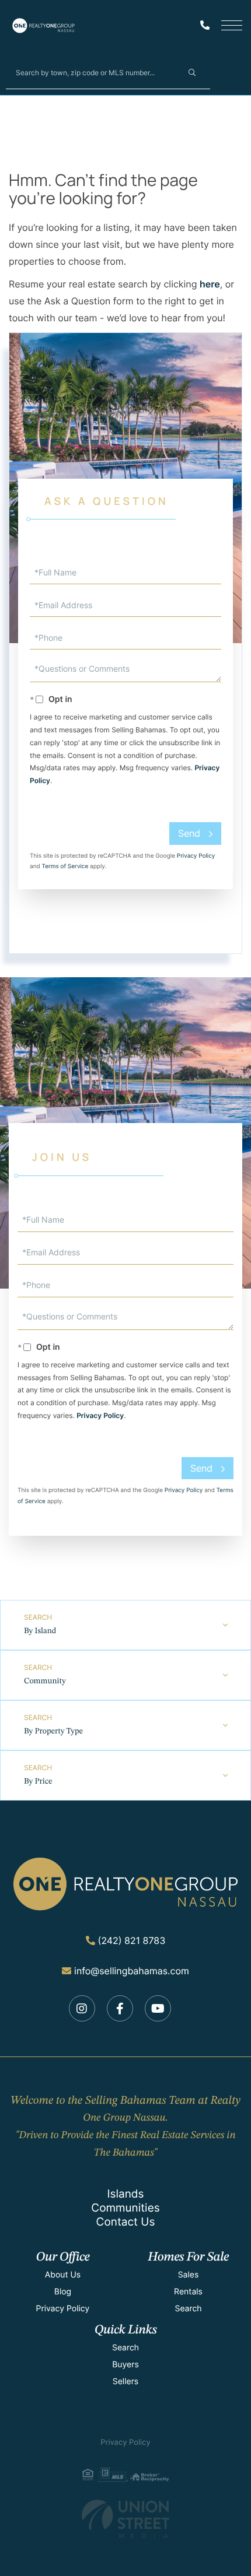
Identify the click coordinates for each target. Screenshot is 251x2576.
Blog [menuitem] (63, 2292)
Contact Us (126, 2222)
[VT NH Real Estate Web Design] (125, 2519)
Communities (125, 2208)
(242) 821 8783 (132, 1940)
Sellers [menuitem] (125, 2382)
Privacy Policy (196, 856)
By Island (40, 1631)
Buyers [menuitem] (125, 2365)
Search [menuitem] (188, 2309)
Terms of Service (65, 866)
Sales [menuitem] (189, 2275)
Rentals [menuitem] (188, 2292)
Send (189, 833)
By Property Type (53, 1732)
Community (45, 1682)
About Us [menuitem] (63, 2275)
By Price (38, 1782)
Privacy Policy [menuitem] (63, 2309)
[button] (192, 72)
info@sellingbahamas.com (132, 1971)
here (210, 284)
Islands (125, 2194)
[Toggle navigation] (232, 25)
